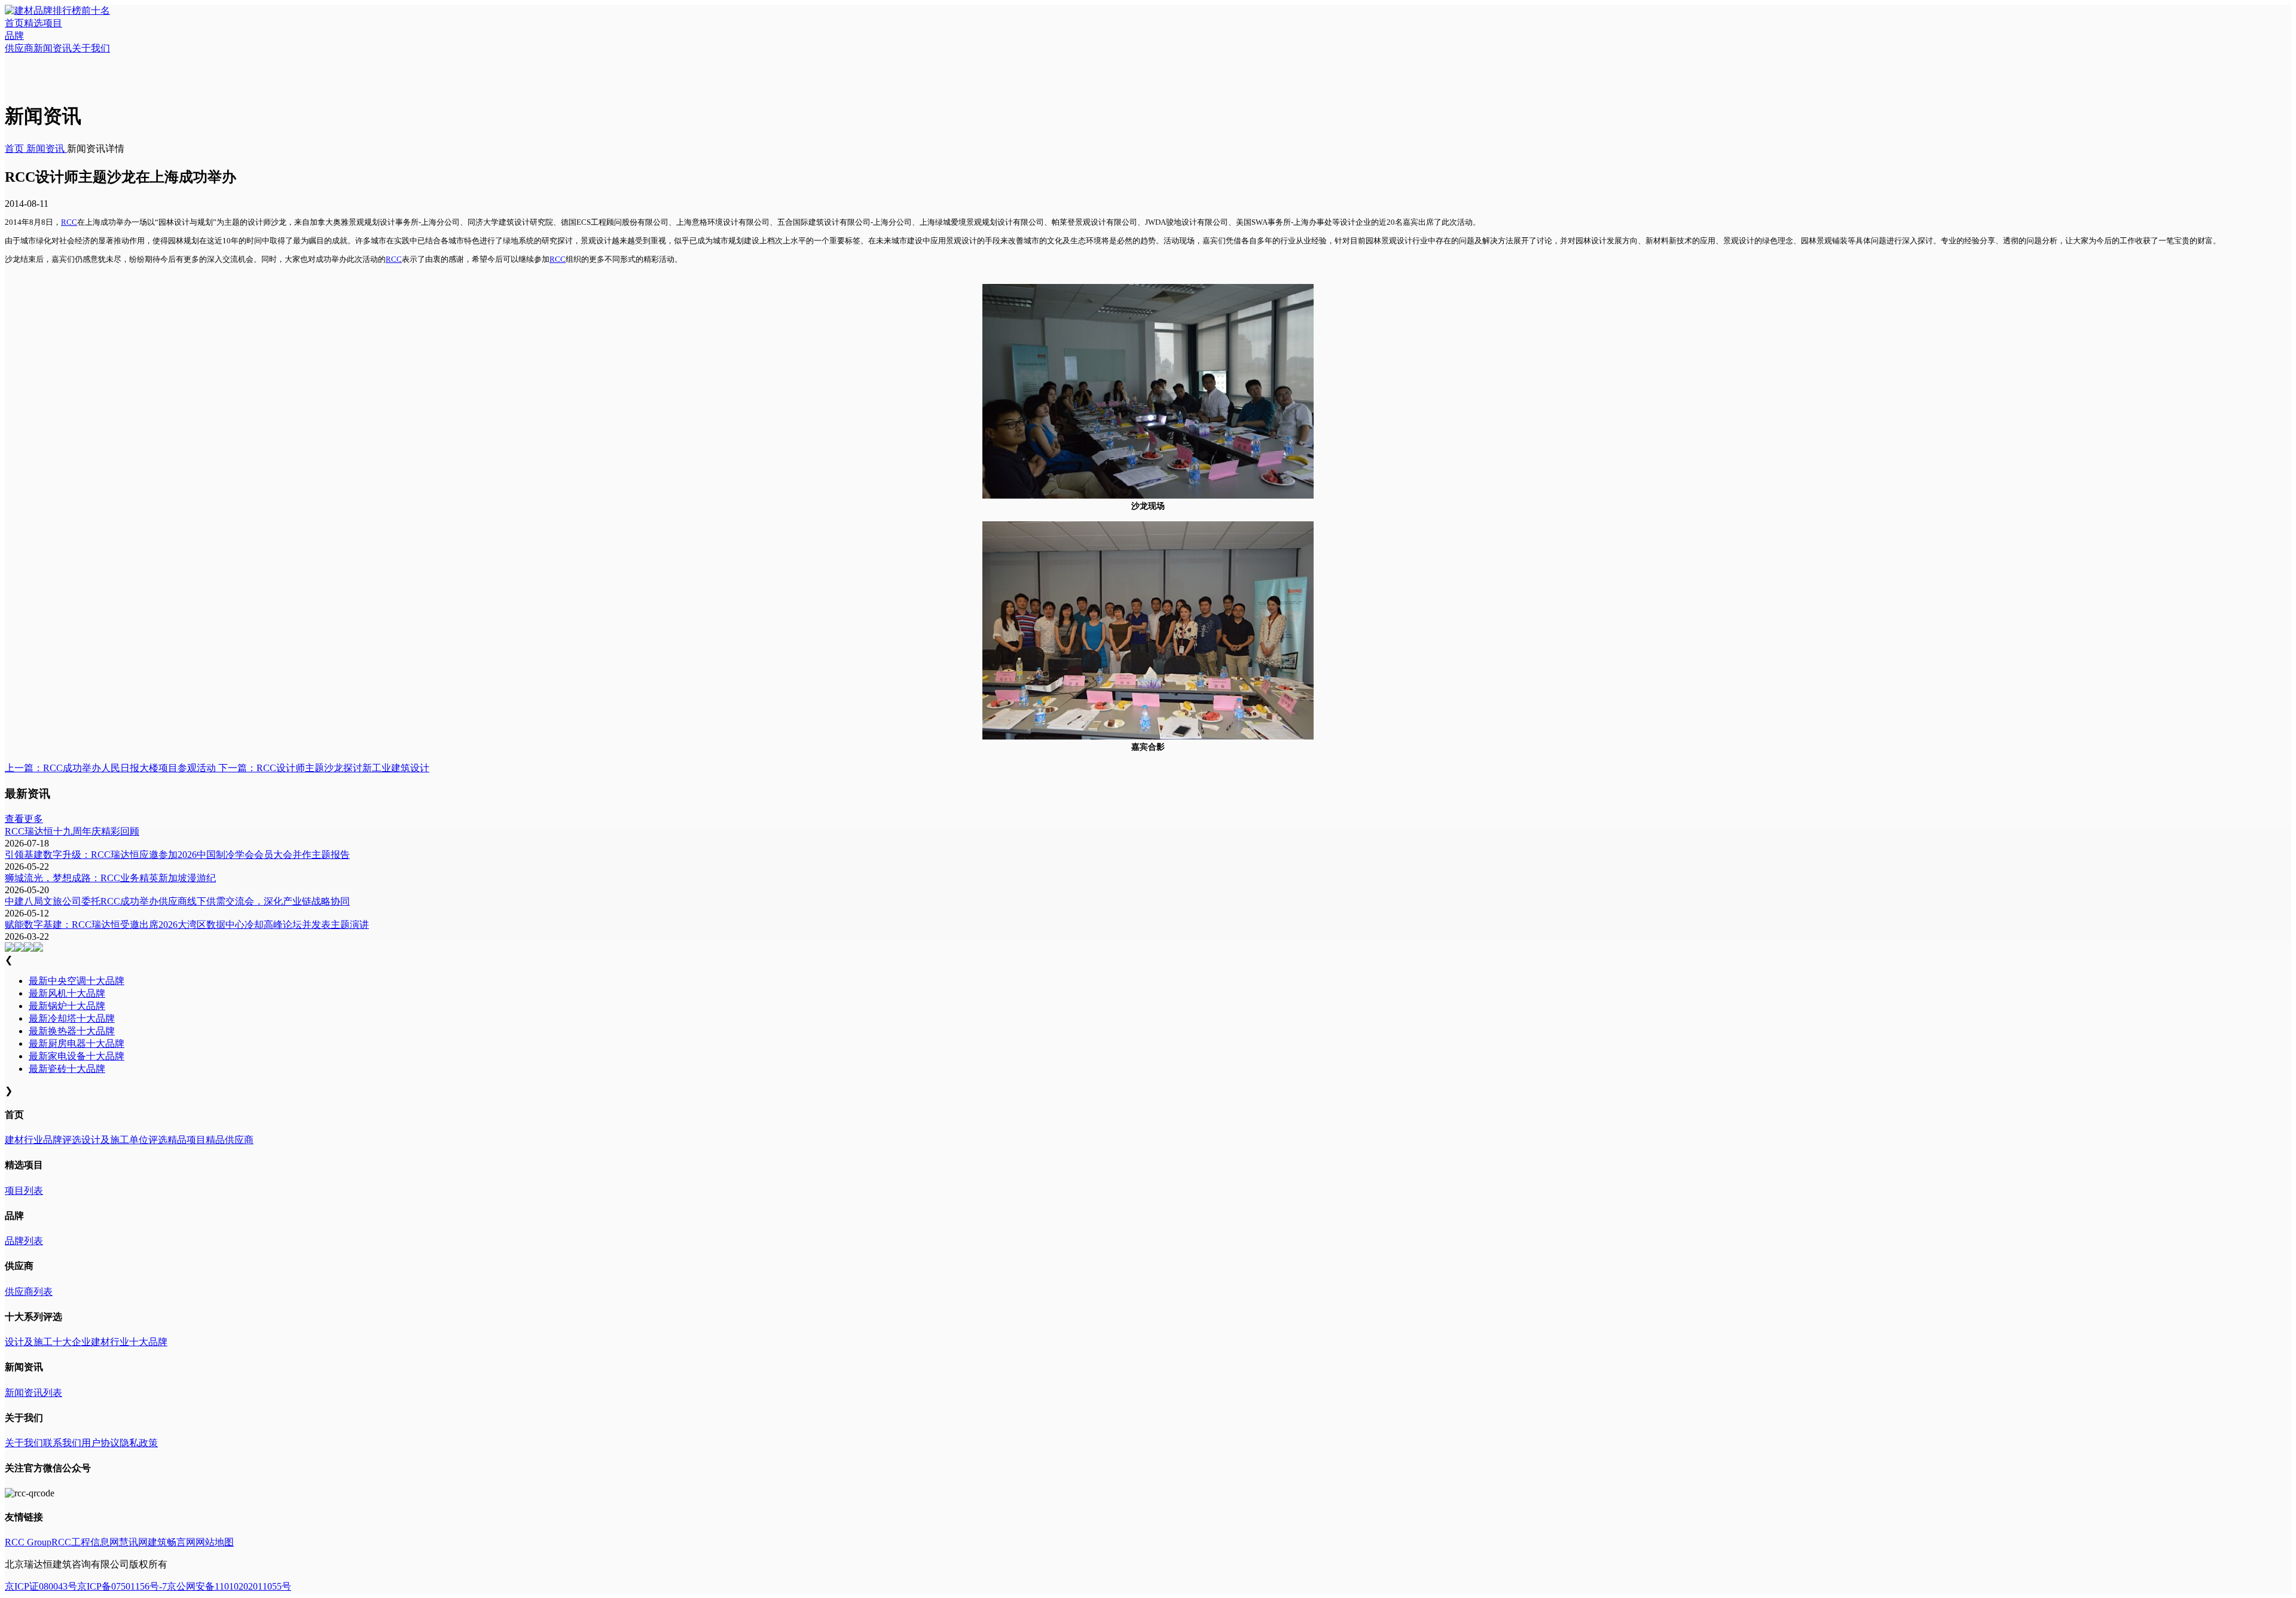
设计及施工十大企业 (48, 1342)
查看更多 (24, 819)
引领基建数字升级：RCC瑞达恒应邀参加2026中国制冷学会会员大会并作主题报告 (177, 855)
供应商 (19, 48)
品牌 (14, 36)
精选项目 (43, 23)
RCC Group (28, 1542)
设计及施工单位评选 (124, 1140)
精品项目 (187, 1140)
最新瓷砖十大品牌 (67, 1069)
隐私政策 (139, 1443)
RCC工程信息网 (85, 1542)
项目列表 (24, 1191)
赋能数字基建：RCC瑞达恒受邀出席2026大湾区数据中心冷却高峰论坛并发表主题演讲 (187, 925)
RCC (69, 222)
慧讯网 (133, 1542)
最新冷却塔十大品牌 (72, 1018)
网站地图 (215, 1542)
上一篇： (110, 768)
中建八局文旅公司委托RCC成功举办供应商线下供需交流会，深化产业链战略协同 (177, 901)
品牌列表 (24, 1241)
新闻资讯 (53, 48)
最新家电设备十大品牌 (77, 1056)
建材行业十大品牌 (129, 1342)
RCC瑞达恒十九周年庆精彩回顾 (72, 831)
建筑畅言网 (172, 1542)
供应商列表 (29, 1292)
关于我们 (91, 48)
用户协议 (100, 1443)
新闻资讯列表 (33, 1393)
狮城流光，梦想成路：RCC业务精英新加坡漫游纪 (110, 878)
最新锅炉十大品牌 (67, 1006)
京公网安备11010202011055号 (229, 1586)
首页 (14, 23)
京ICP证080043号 (41, 1586)
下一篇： (323, 768)
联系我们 (62, 1443)
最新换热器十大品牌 (72, 1031)
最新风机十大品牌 (67, 993)
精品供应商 (230, 1140)
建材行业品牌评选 (43, 1140)
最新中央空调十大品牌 (77, 981)
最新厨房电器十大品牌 (77, 1044)
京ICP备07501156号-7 (122, 1586)
